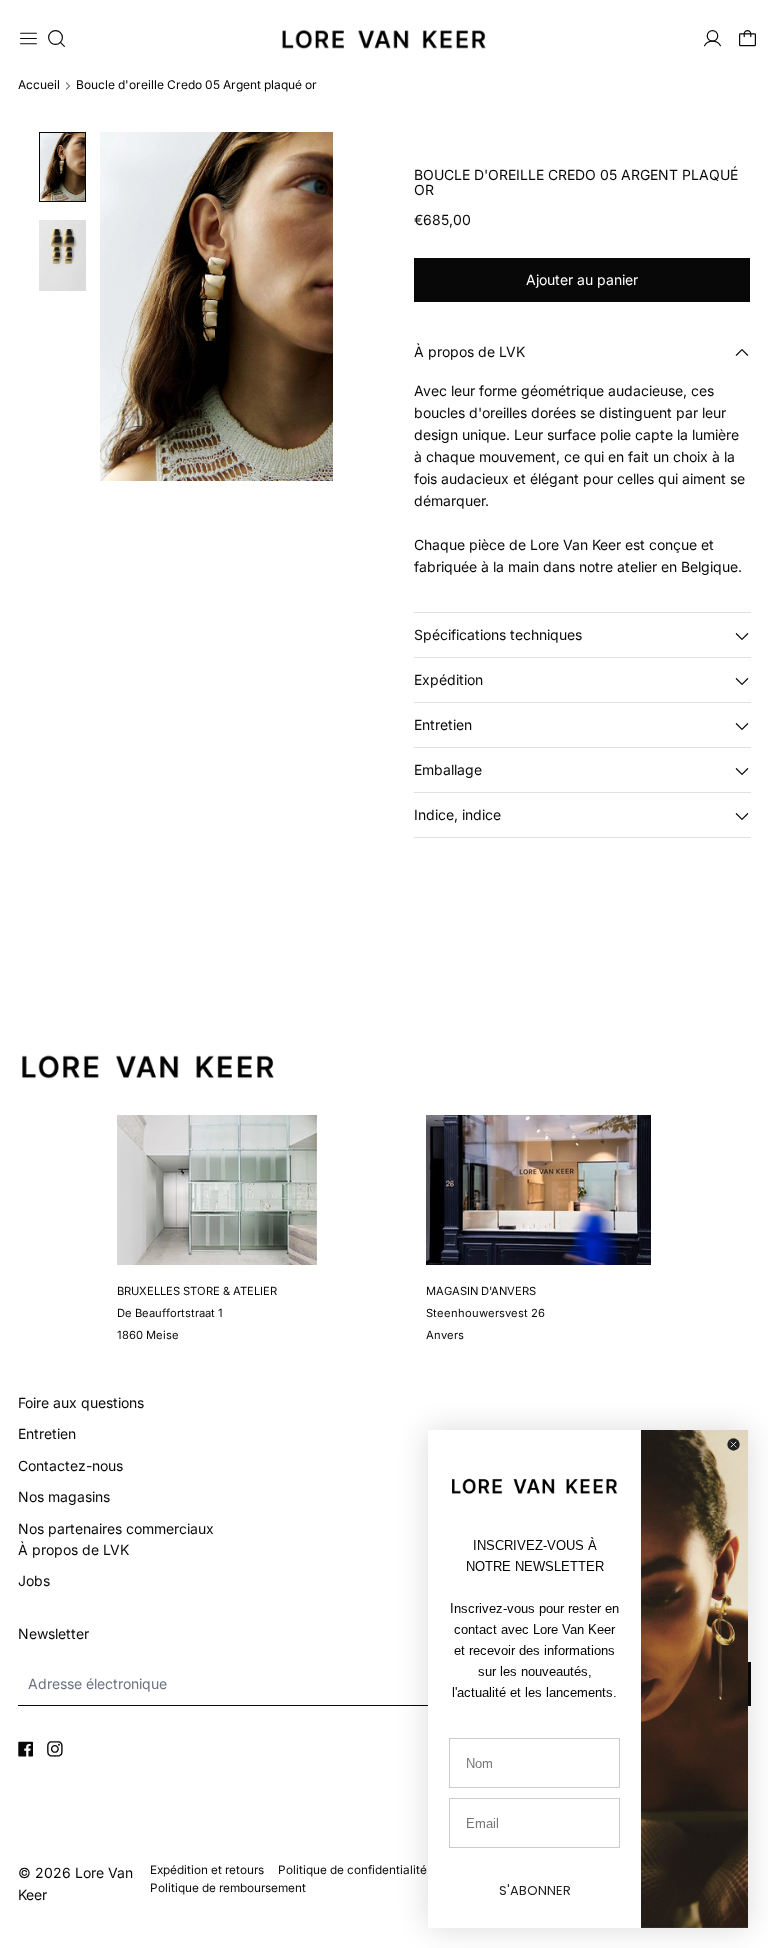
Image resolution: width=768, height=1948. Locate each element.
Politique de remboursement (228, 1888)
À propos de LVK (73, 1549)
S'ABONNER (535, 1890)
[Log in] (712, 38)
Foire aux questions (81, 1402)
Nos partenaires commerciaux (116, 1528)
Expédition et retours (207, 1870)
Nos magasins (64, 1496)
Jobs (34, 1580)
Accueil (39, 84)
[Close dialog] (733, 1444)
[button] (56, 38)
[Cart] (747, 38)
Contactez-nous (70, 1465)
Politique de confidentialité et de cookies (391, 1870)
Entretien (47, 1433)
